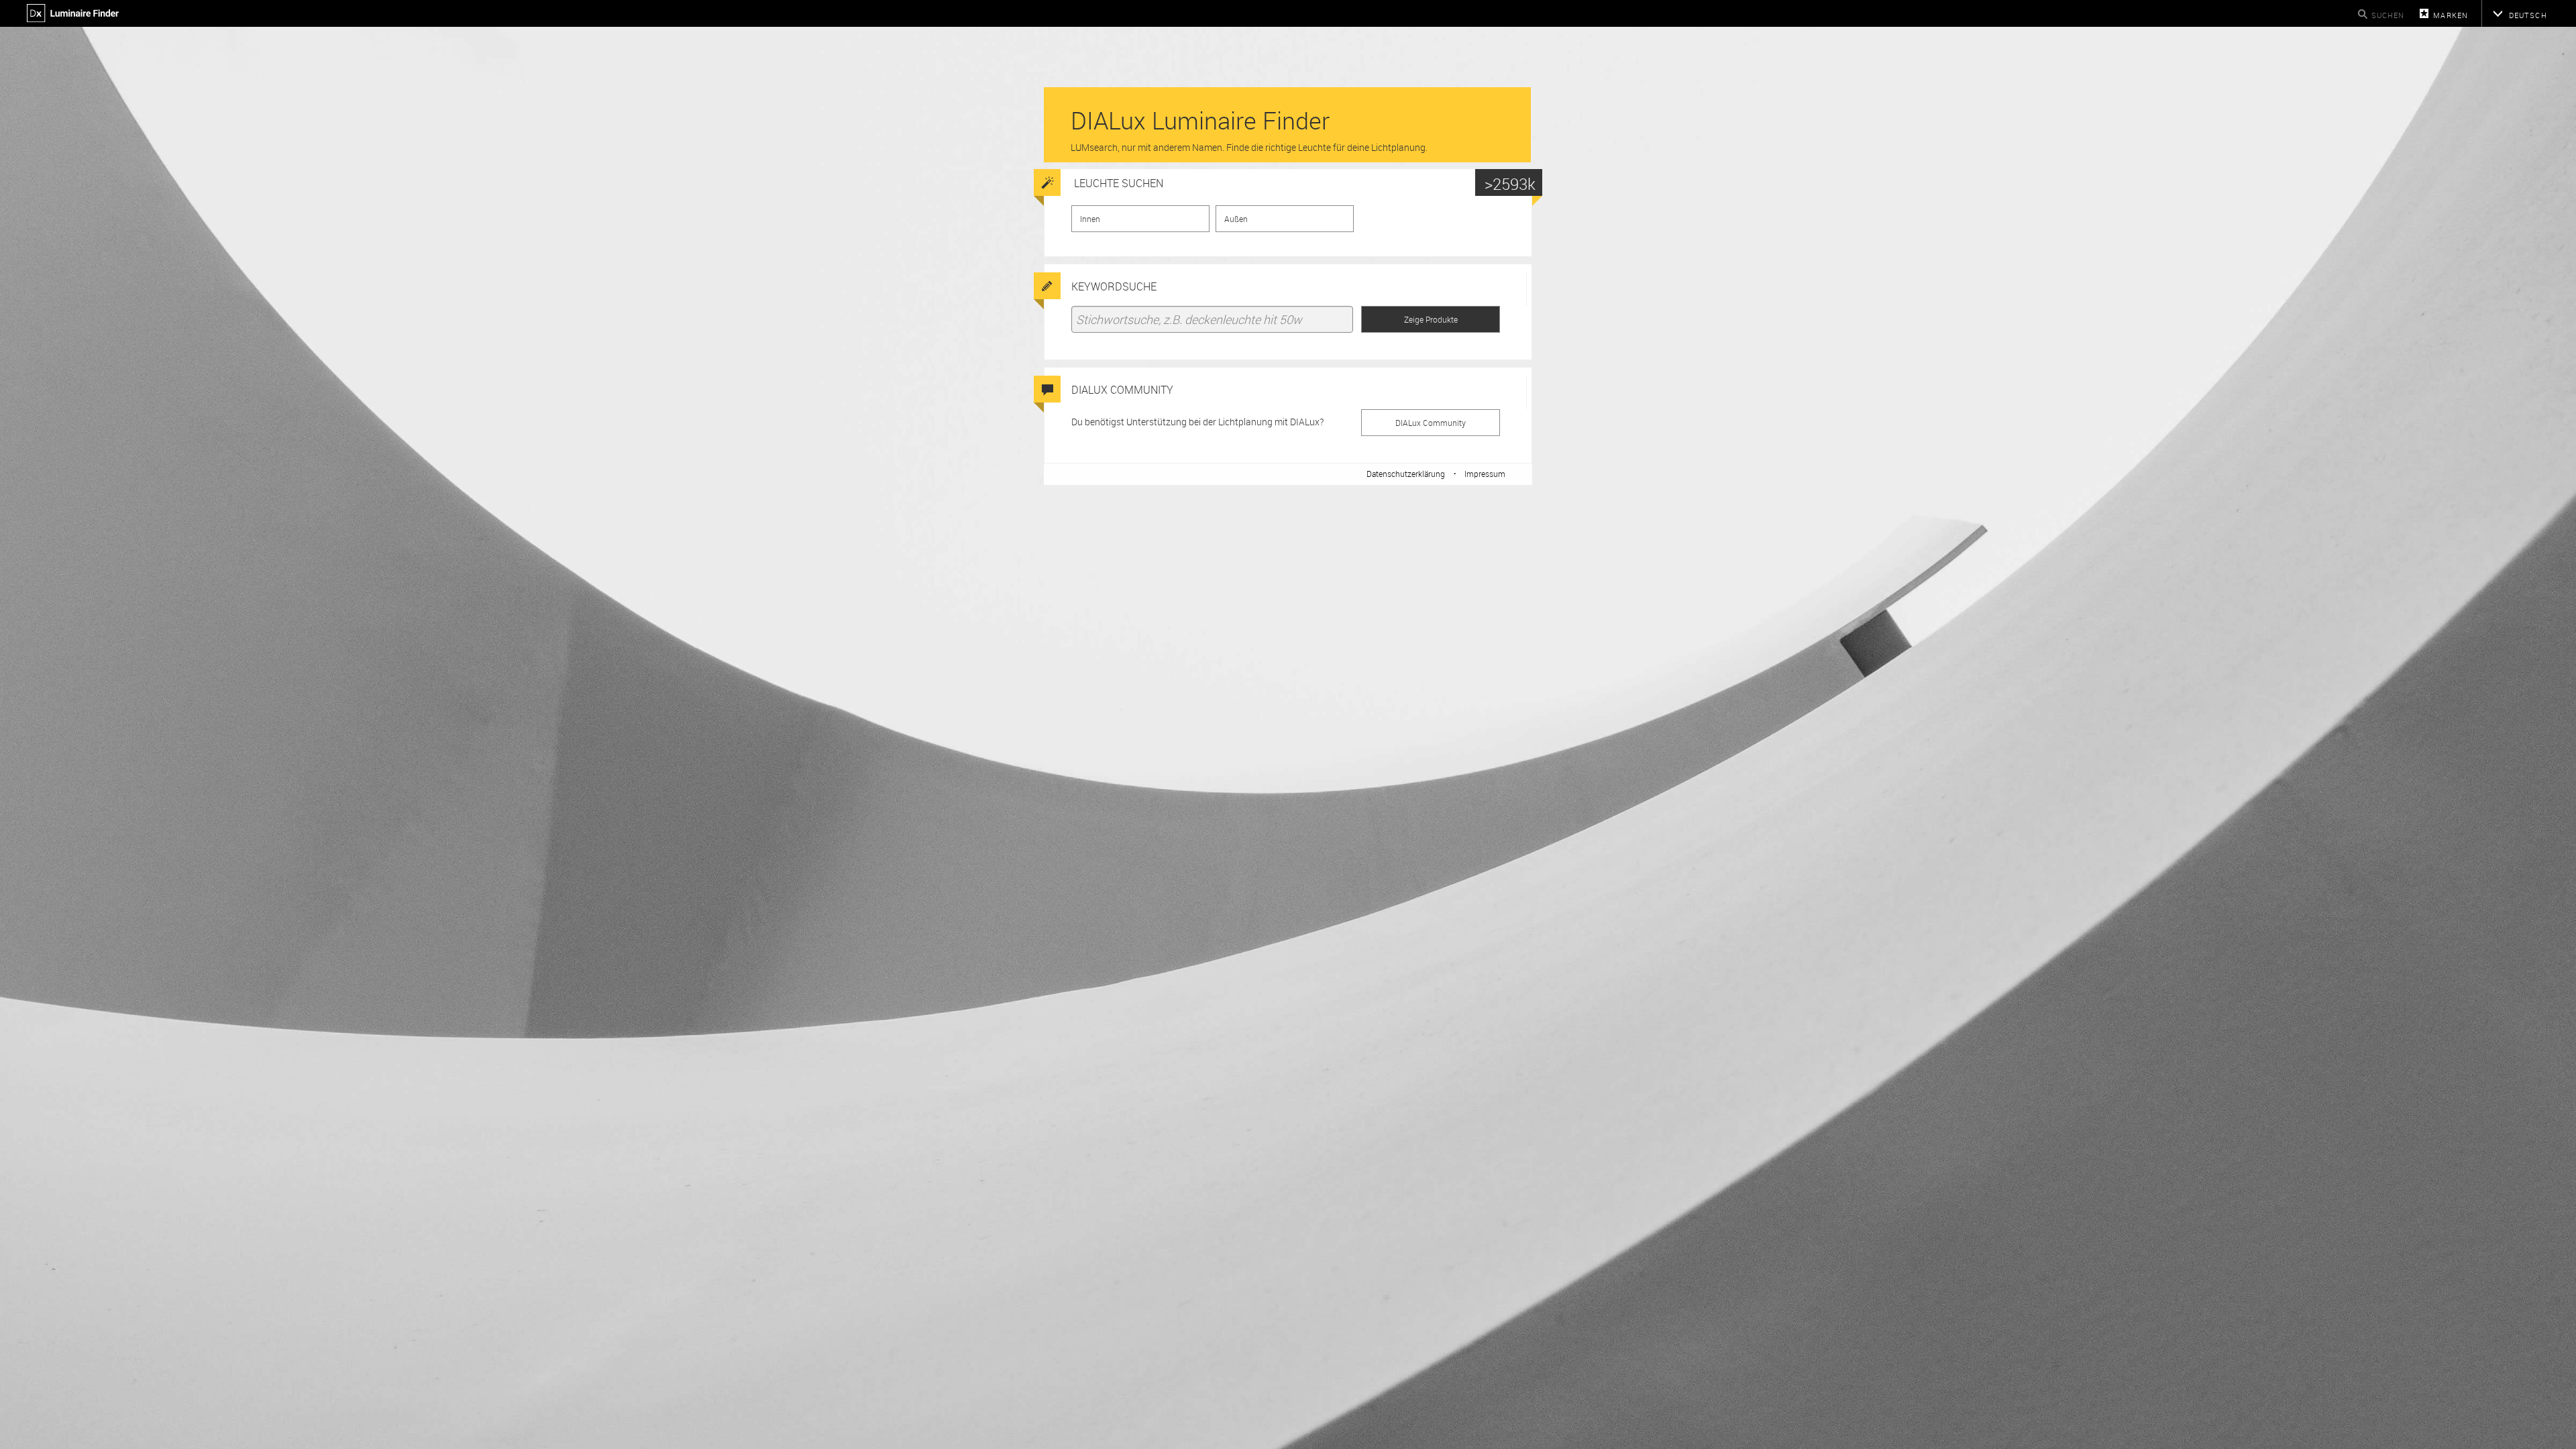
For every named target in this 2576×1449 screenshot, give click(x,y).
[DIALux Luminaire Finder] (75, 18)
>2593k (1510, 184)
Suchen (2388, 15)
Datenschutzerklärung (1406, 474)
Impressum (1485, 474)
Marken (2451, 15)
